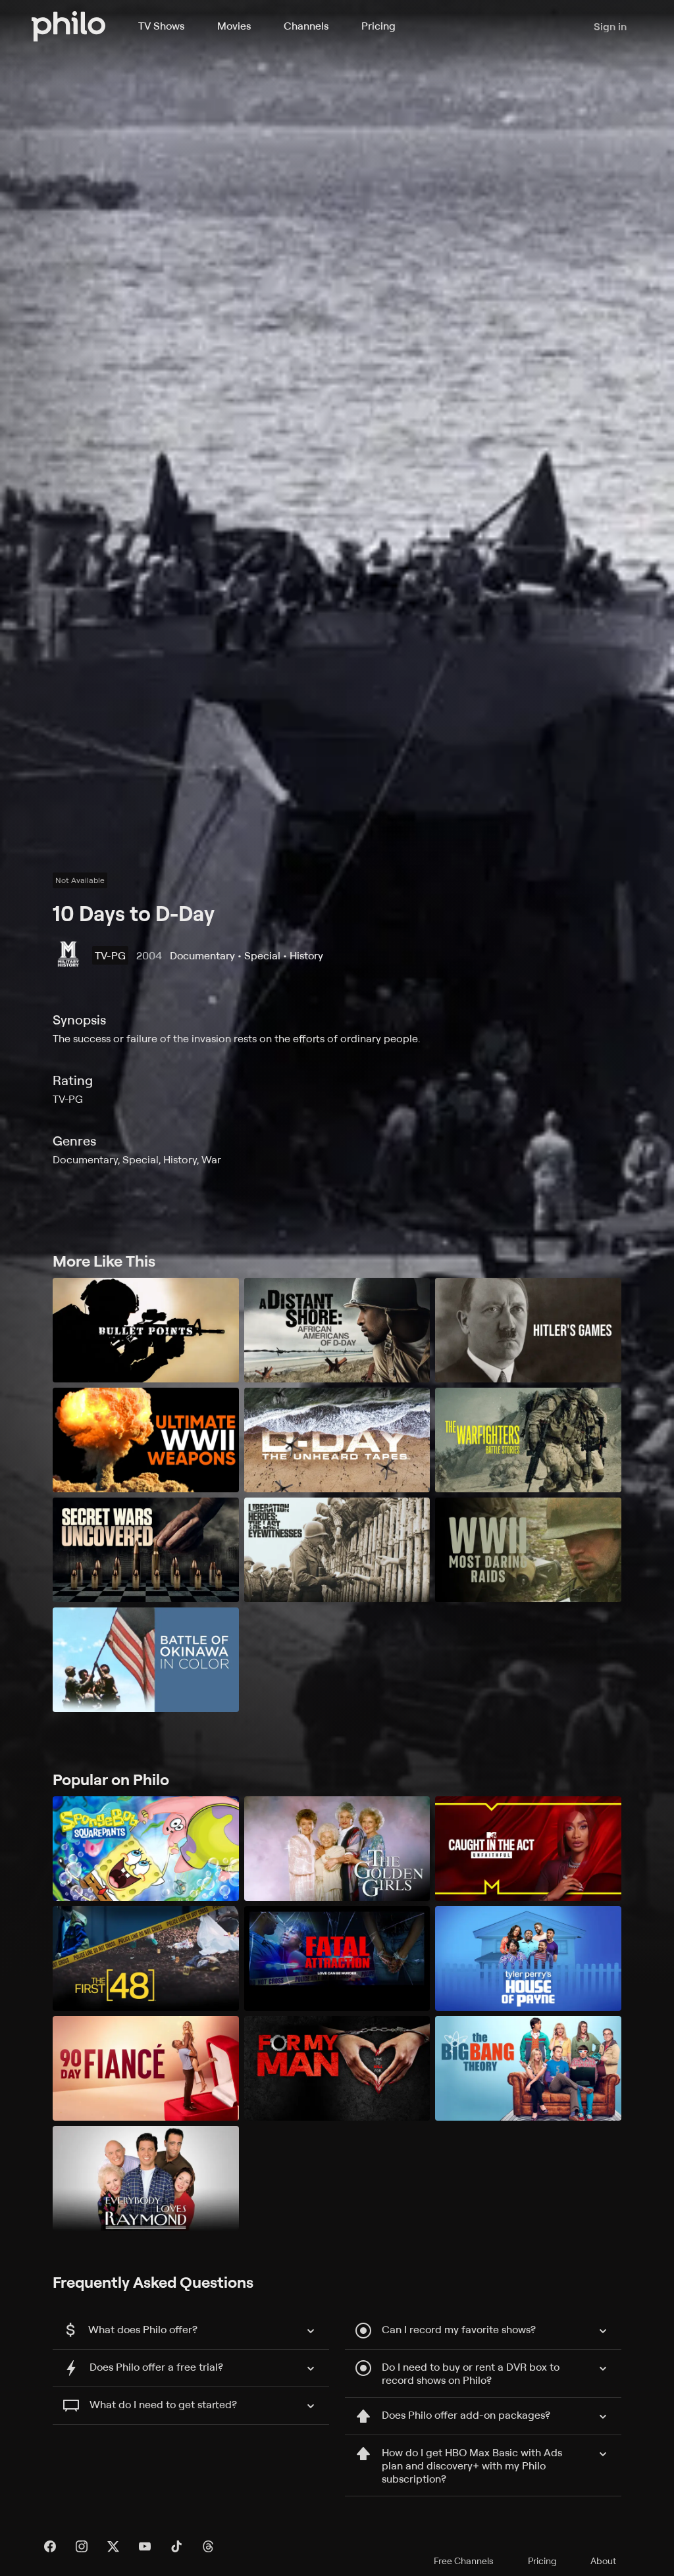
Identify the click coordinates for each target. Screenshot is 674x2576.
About (603, 2561)
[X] (113, 2546)
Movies (234, 26)
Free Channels (464, 2561)
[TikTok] (176, 2546)
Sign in (610, 26)
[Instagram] (82, 2546)
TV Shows (161, 26)
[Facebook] (50, 2546)
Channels (306, 26)
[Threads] (208, 2546)
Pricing (378, 26)
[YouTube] (145, 2546)
